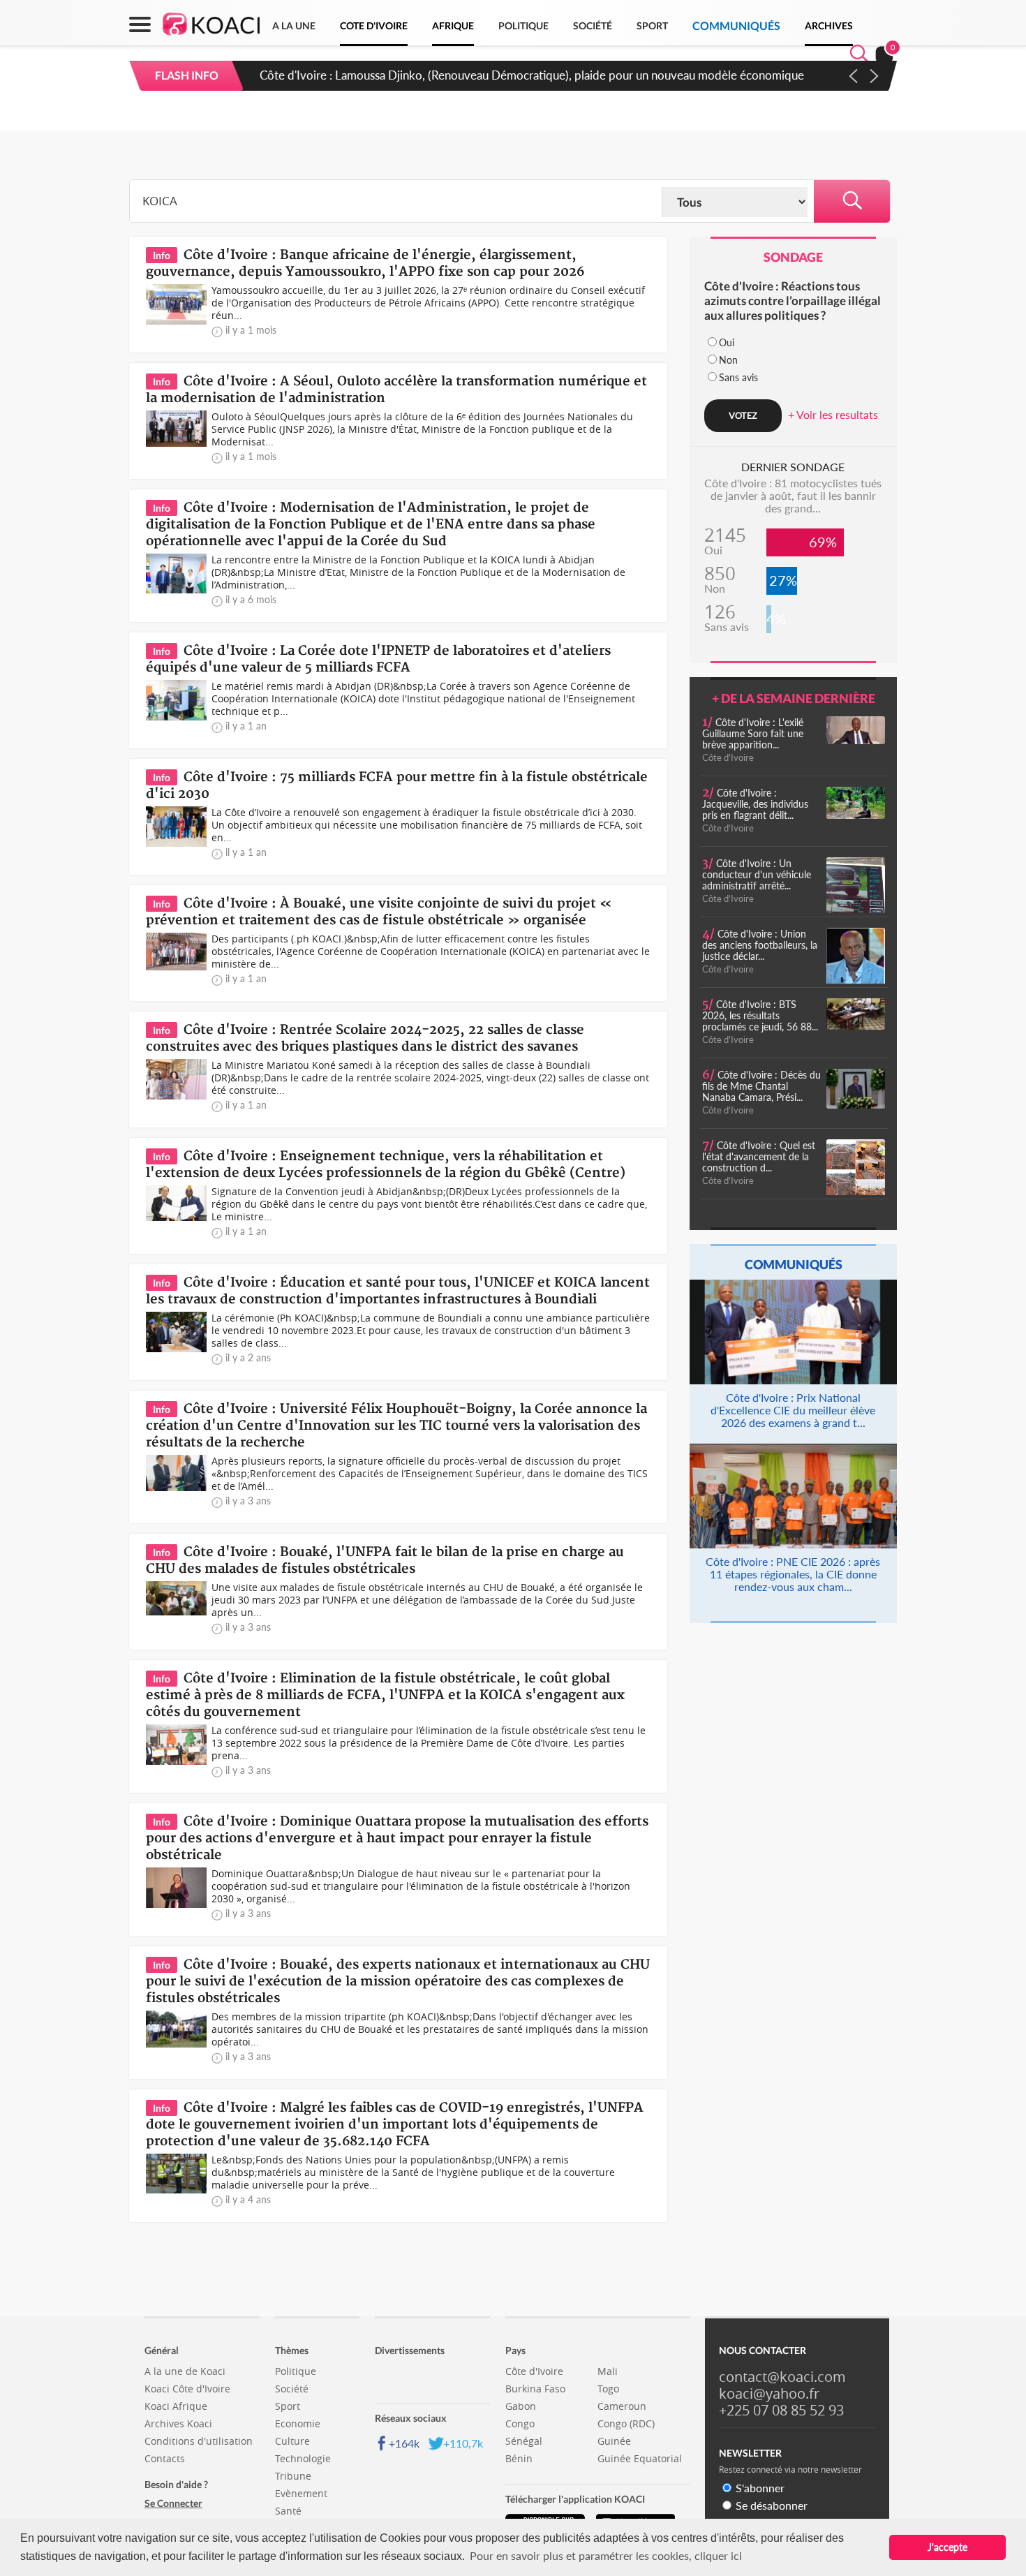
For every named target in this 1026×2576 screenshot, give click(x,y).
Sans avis (738, 377)
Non (728, 360)
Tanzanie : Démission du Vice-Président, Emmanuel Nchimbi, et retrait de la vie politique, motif (508, 75)
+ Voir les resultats (833, 414)
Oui (727, 342)
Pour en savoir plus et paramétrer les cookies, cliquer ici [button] (606, 2555)
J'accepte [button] (947, 2547)
